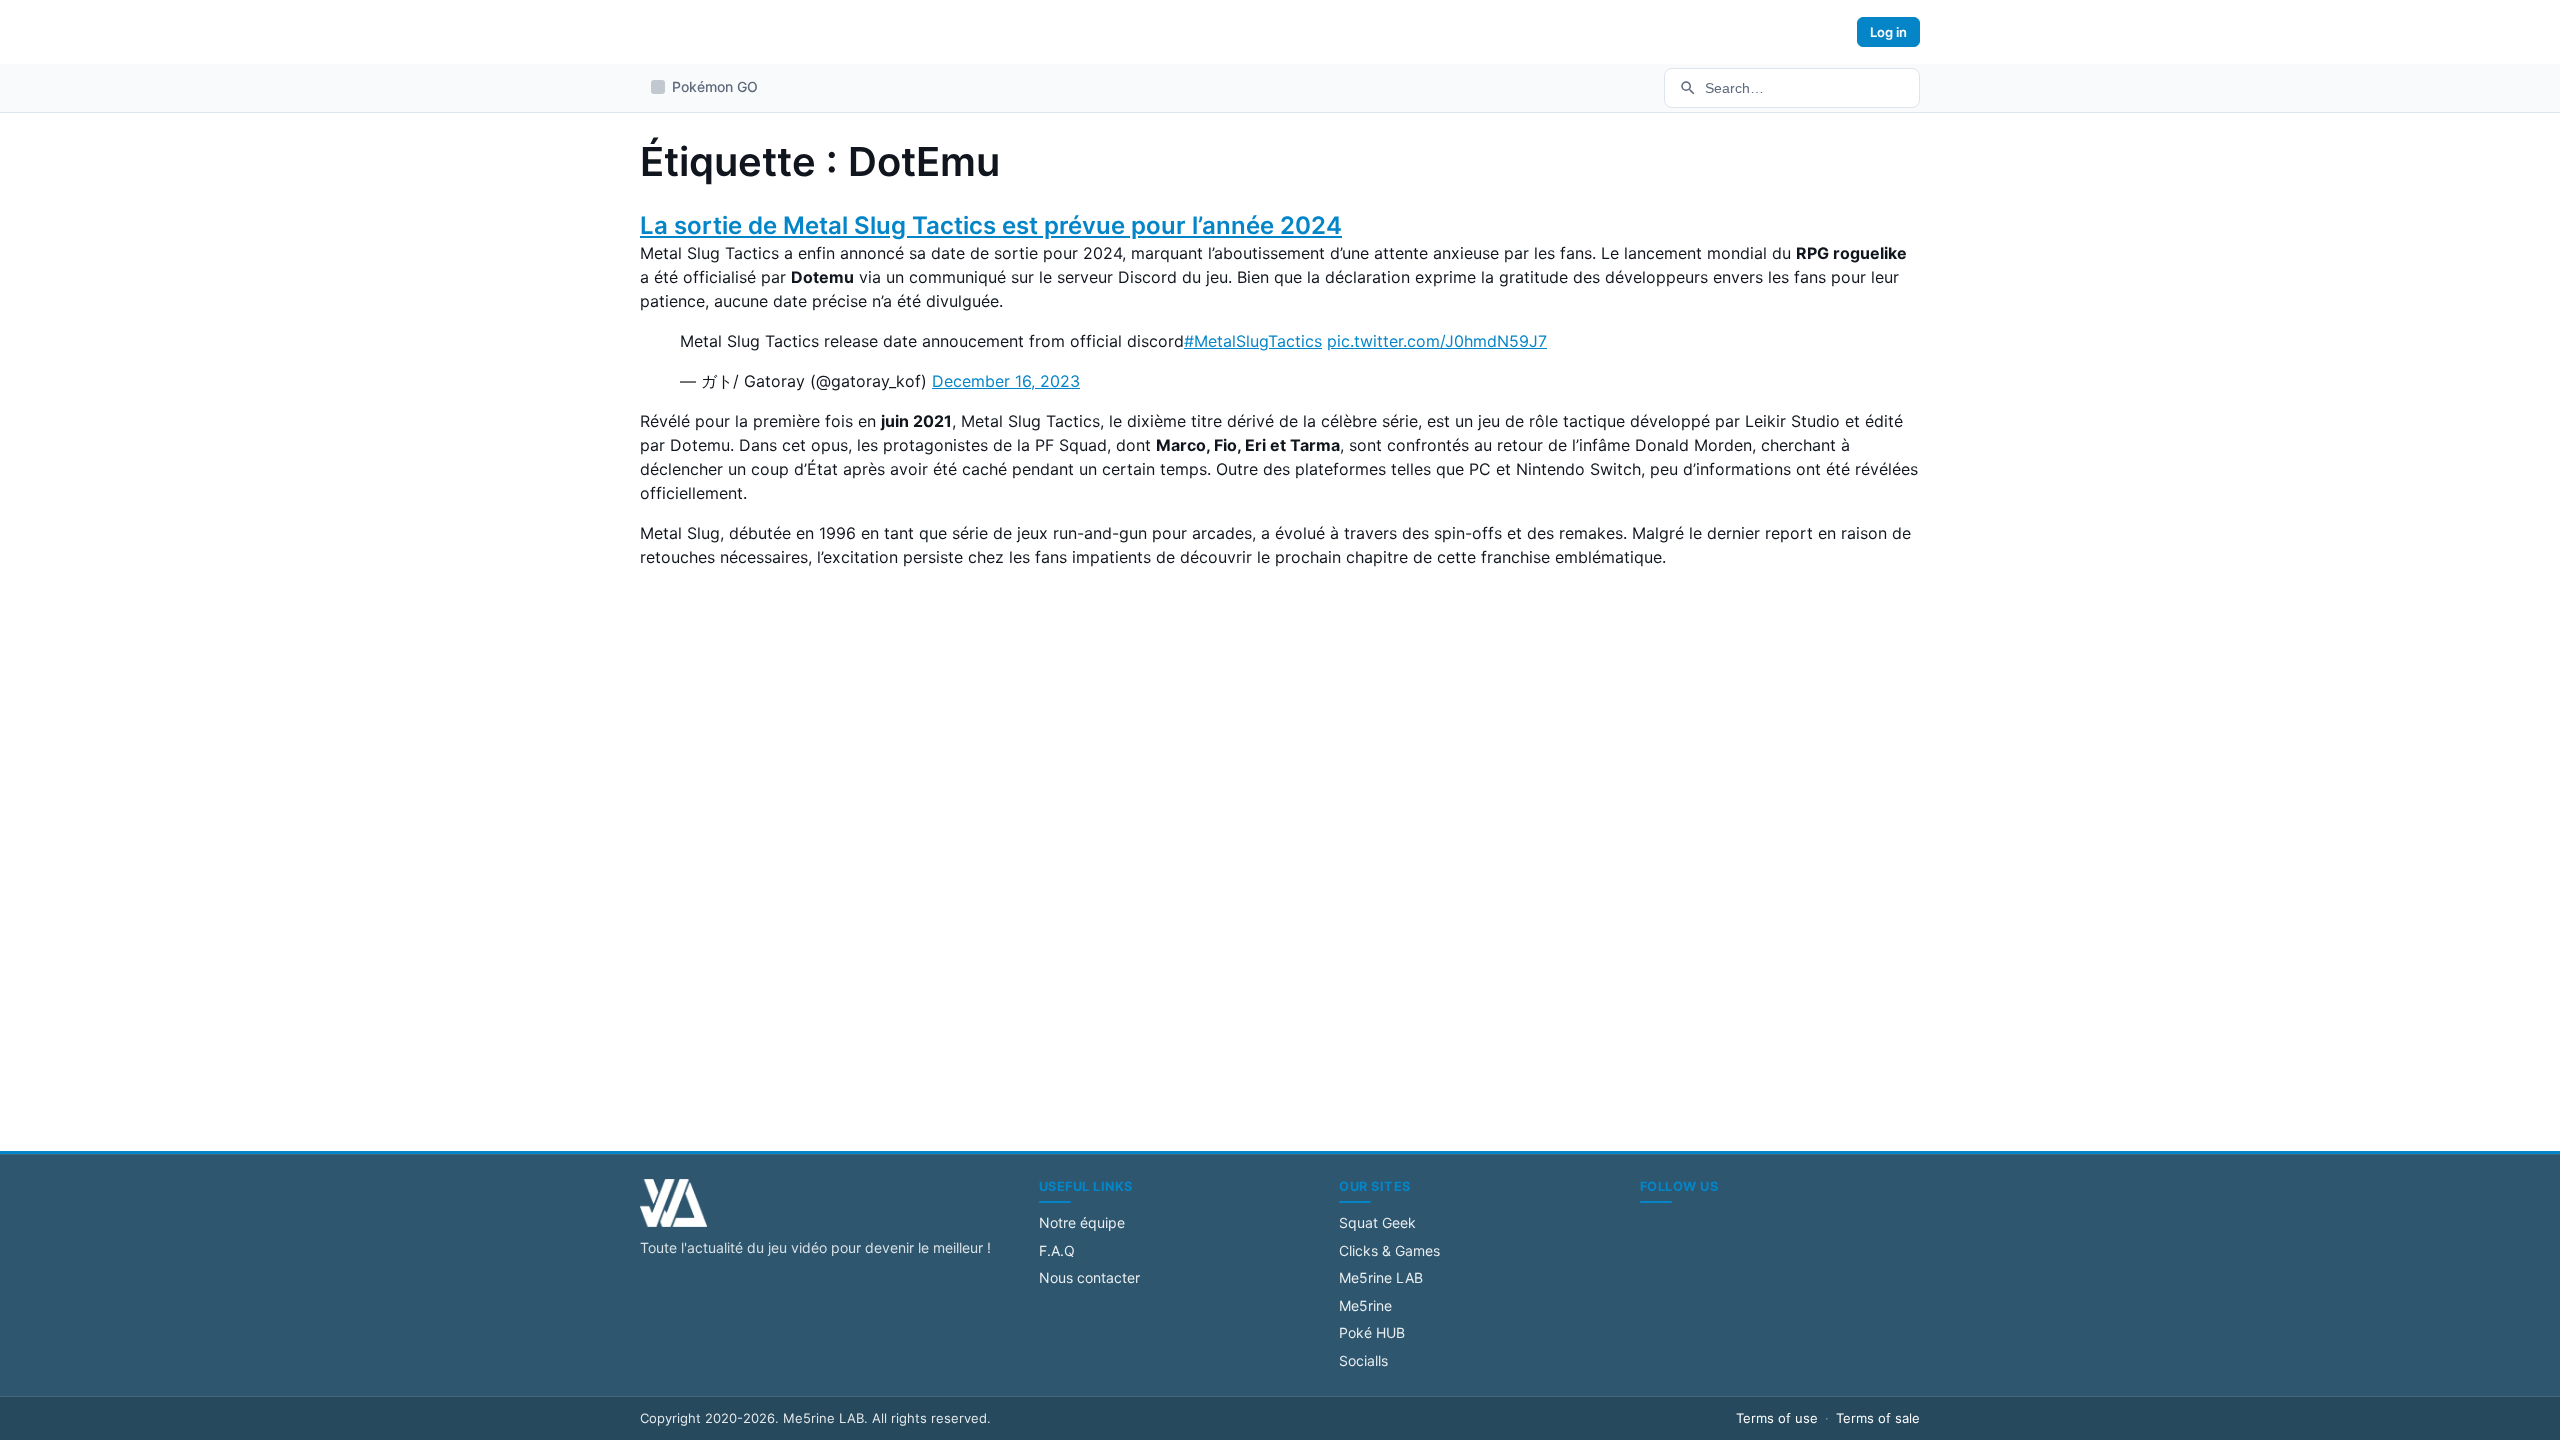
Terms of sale (1878, 1418)
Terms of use (1777, 1418)
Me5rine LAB (1381, 1277)
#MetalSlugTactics (1253, 341)
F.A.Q (1057, 1250)
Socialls (1363, 1360)
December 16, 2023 (1006, 381)
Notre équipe (1082, 1222)
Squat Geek (1377, 1222)
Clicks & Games (1389, 1250)
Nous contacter (1089, 1277)
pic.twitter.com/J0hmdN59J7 (1437, 341)
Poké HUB (1372, 1332)
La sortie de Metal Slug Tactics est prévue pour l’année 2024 (991, 225)
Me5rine (1365, 1305)
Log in (1888, 32)
